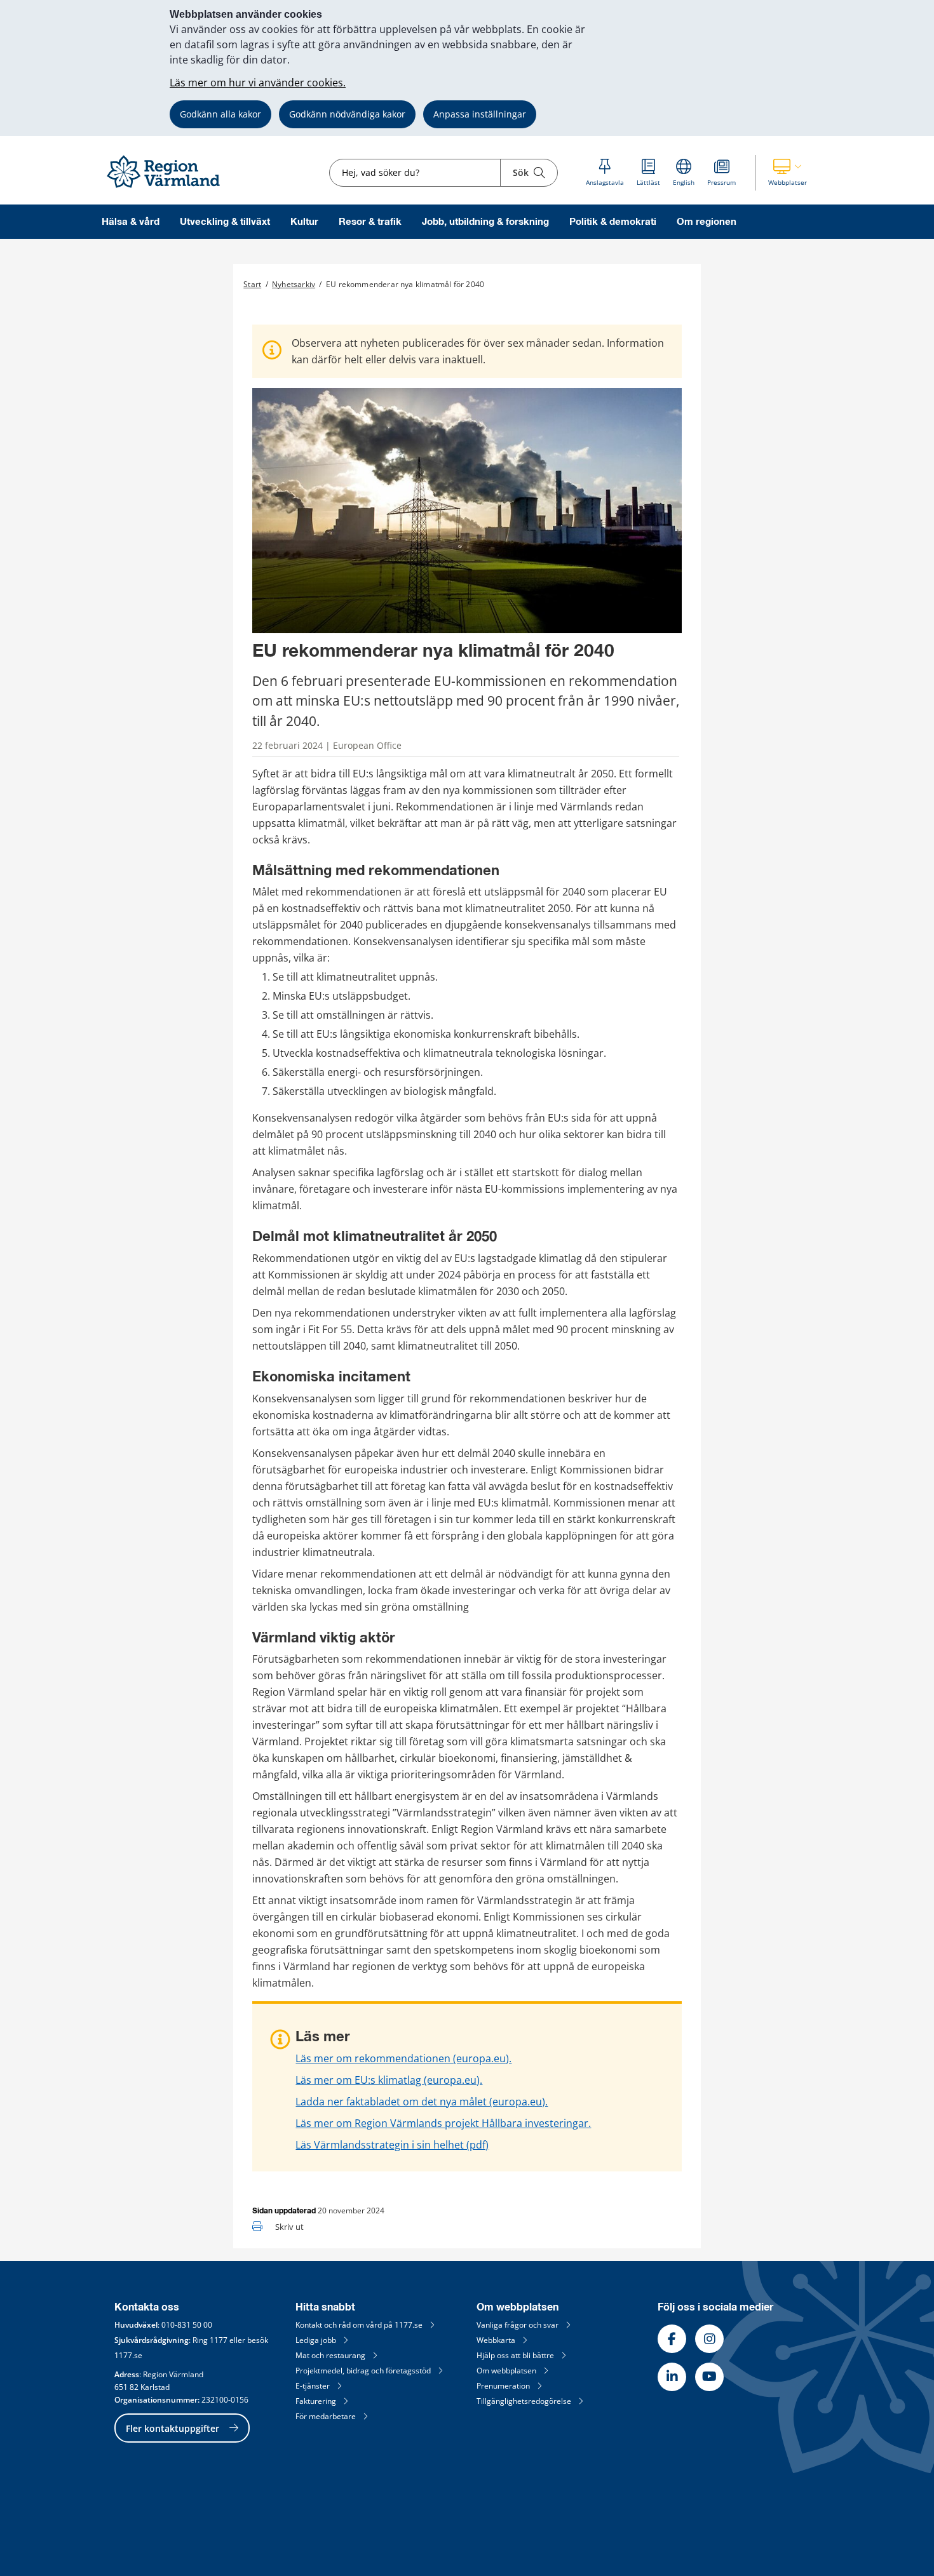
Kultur (304, 222)
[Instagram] (709, 2339)
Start (252, 284)
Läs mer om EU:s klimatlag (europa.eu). (389, 2080)
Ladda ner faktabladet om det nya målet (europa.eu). (422, 2102)
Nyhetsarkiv (294, 284)
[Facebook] (672, 2339)
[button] (788, 173)
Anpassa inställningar (480, 114)
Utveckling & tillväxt (225, 222)
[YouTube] (709, 2377)
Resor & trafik (370, 222)
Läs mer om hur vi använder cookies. (258, 83)
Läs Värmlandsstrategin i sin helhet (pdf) (392, 2145)
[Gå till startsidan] (169, 188)
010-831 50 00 (187, 2325)
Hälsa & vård (131, 222)
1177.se (128, 2355)
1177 (219, 2340)
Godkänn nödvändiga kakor (347, 114)
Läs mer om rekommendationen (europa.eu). (403, 2058)
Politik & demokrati (613, 222)
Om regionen (707, 222)
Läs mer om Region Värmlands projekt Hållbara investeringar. (443, 2123)
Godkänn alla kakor (220, 114)
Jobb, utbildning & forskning (485, 222)
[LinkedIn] (672, 2377)
